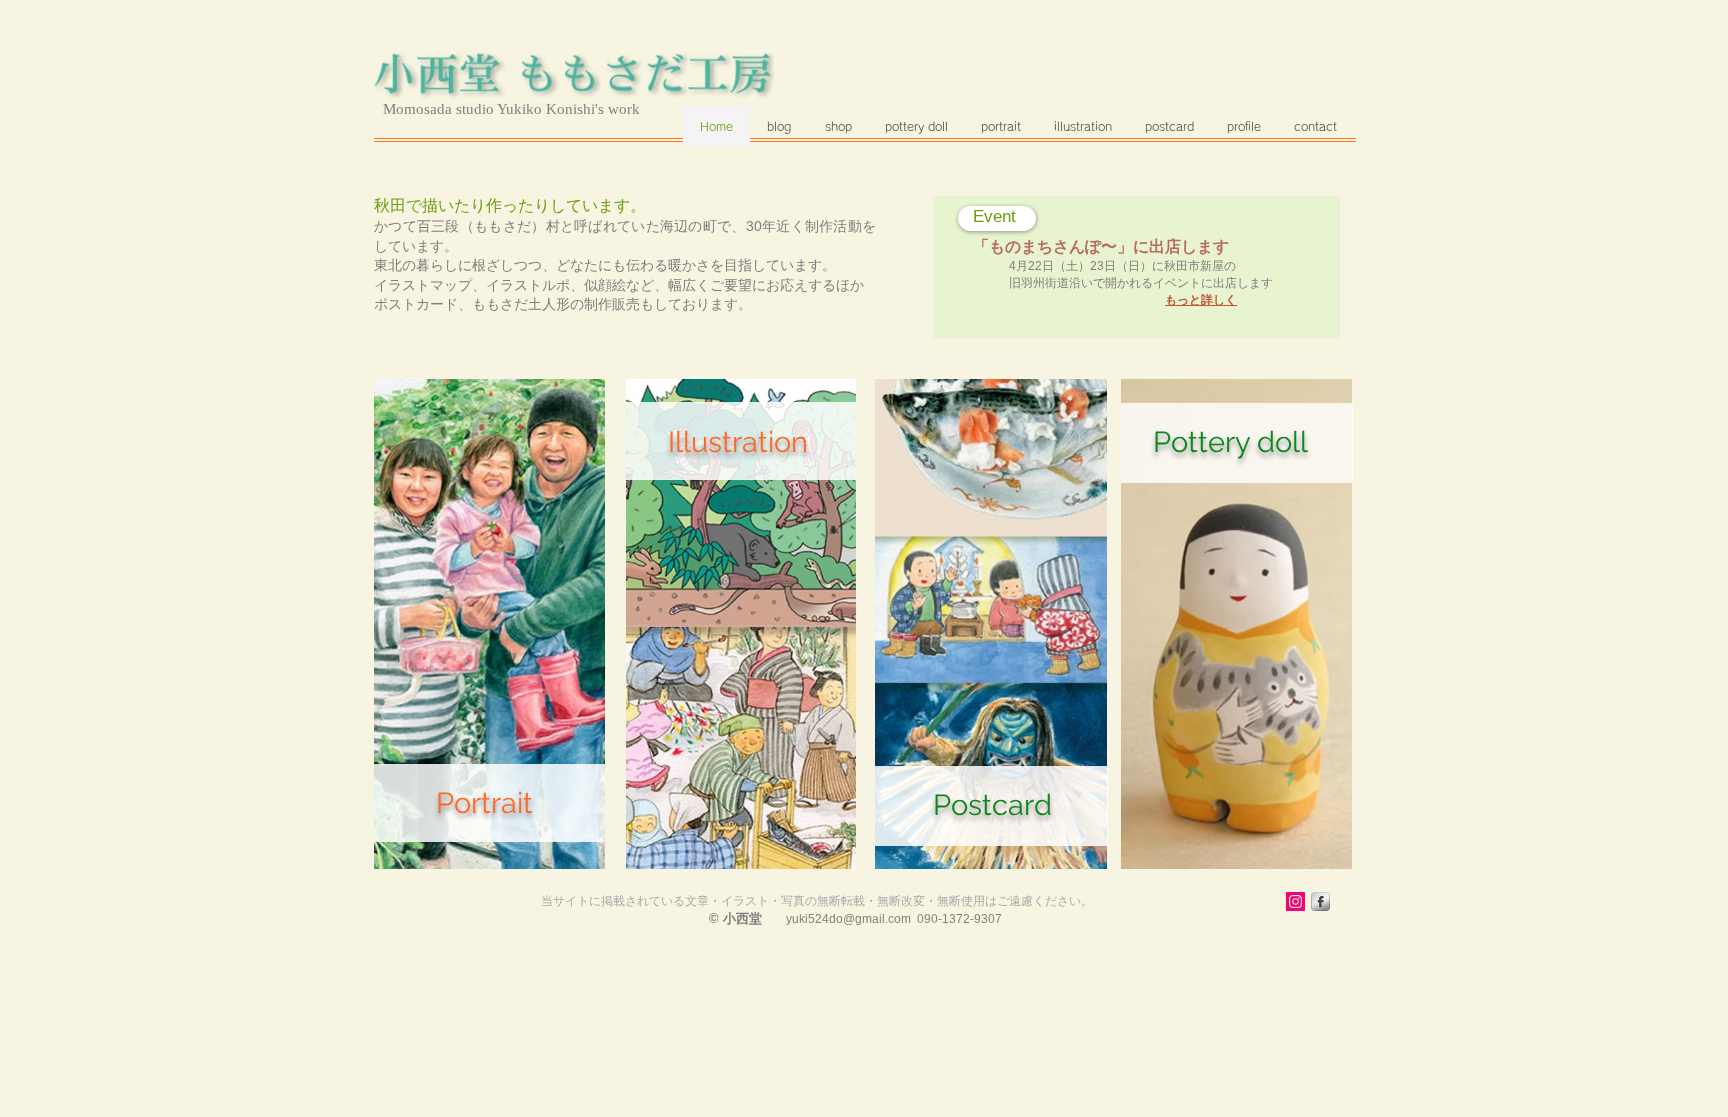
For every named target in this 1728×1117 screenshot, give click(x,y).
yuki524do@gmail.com (848, 919)
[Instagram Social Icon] (1295, 901)
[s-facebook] (1320, 901)
